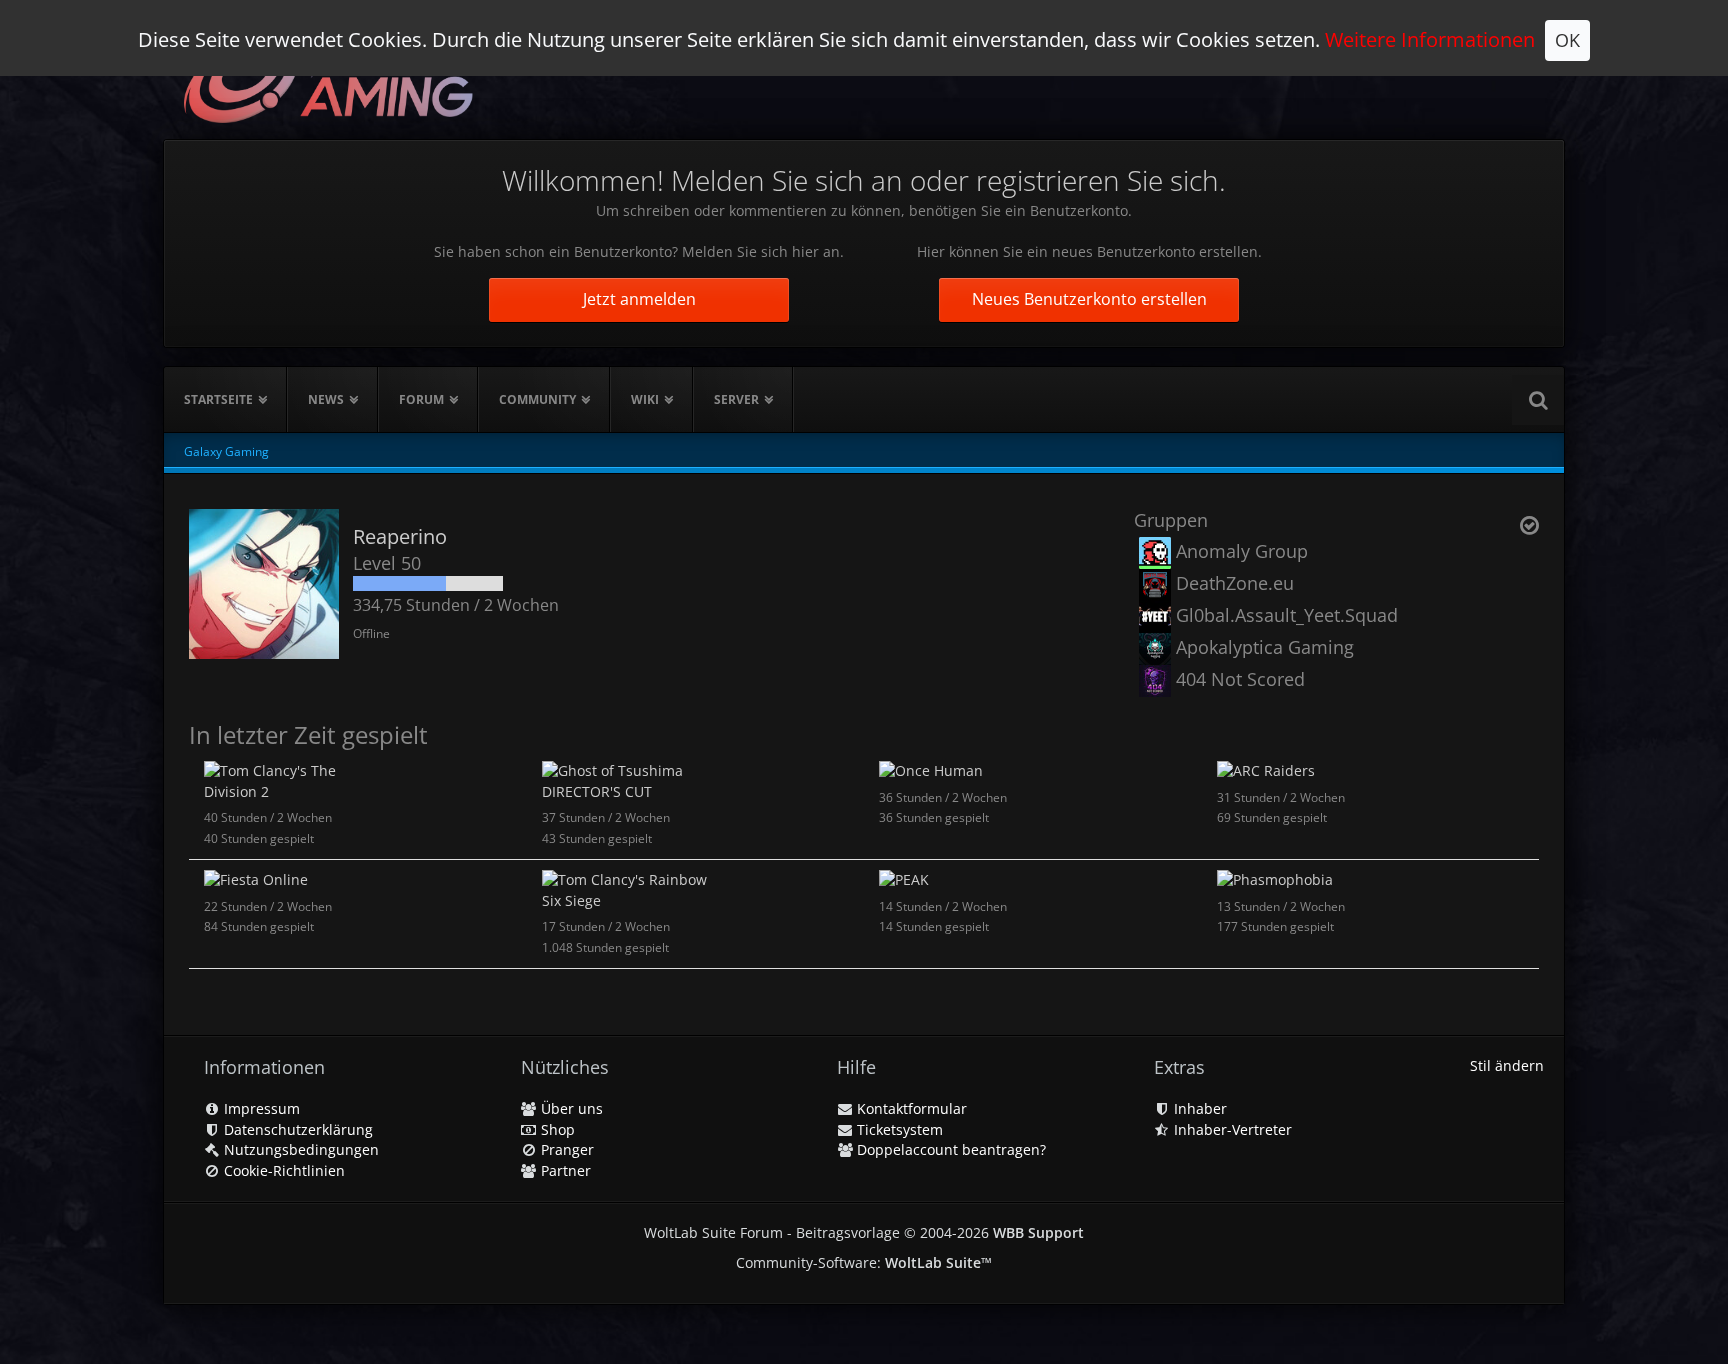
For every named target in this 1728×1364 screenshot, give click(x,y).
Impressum (260, 1108)
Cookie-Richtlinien (282, 1170)
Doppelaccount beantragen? (949, 1149)
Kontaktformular (910, 1108)
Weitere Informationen (1430, 39)
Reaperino (400, 536)
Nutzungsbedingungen (299, 1149)
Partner (564, 1170)
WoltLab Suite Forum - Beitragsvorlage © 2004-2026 (864, 1232)
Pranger (565, 1149)
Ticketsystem (898, 1129)
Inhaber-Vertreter (1231, 1129)
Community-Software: (864, 1262)
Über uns (570, 1108)
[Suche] (1538, 400)
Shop (556, 1129)
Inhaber (1198, 1108)
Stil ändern (1507, 1065)
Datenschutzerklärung (296, 1129)
